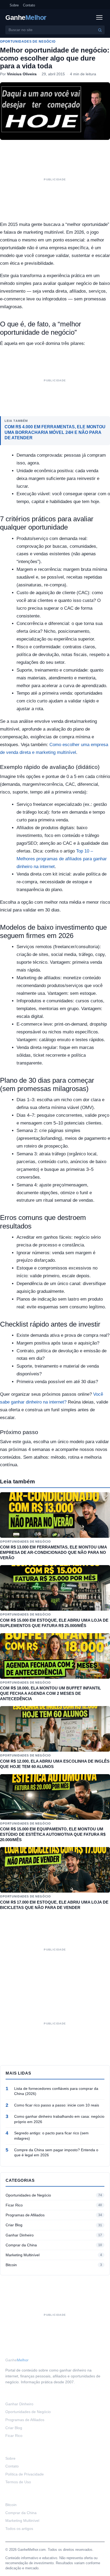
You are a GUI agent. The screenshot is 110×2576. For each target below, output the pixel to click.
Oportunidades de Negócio (28, 42)
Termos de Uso (18, 2482)
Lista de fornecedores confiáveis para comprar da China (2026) (56, 2091)
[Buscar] (100, 30)
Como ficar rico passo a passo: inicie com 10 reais (57, 2105)
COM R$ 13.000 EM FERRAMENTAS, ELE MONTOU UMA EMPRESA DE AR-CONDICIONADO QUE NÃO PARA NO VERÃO (53, 1552)
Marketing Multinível (23, 2255)
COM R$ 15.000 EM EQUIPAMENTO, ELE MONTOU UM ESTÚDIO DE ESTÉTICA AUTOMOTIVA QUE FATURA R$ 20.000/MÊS (53, 1834)
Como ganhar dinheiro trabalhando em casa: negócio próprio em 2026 (59, 2119)
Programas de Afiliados (25, 2215)
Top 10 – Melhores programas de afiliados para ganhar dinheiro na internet (62, 859)
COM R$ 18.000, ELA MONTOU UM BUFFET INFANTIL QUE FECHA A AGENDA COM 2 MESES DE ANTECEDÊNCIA (50, 1693)
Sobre (14, 5)
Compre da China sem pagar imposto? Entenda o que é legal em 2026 (56, 2153)
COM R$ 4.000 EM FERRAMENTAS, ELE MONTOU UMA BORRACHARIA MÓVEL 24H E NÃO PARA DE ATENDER (55, 432)
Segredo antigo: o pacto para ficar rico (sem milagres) (51, 2136)
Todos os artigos (19, 2529)
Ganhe (26, 18)
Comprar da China (21, 2245)
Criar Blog (14, 2225)
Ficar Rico (14, 2205)
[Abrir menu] (99, 17)
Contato (29, 5)
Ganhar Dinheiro (20, 2235)
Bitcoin (11, 2265)
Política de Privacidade (25, 2474)
